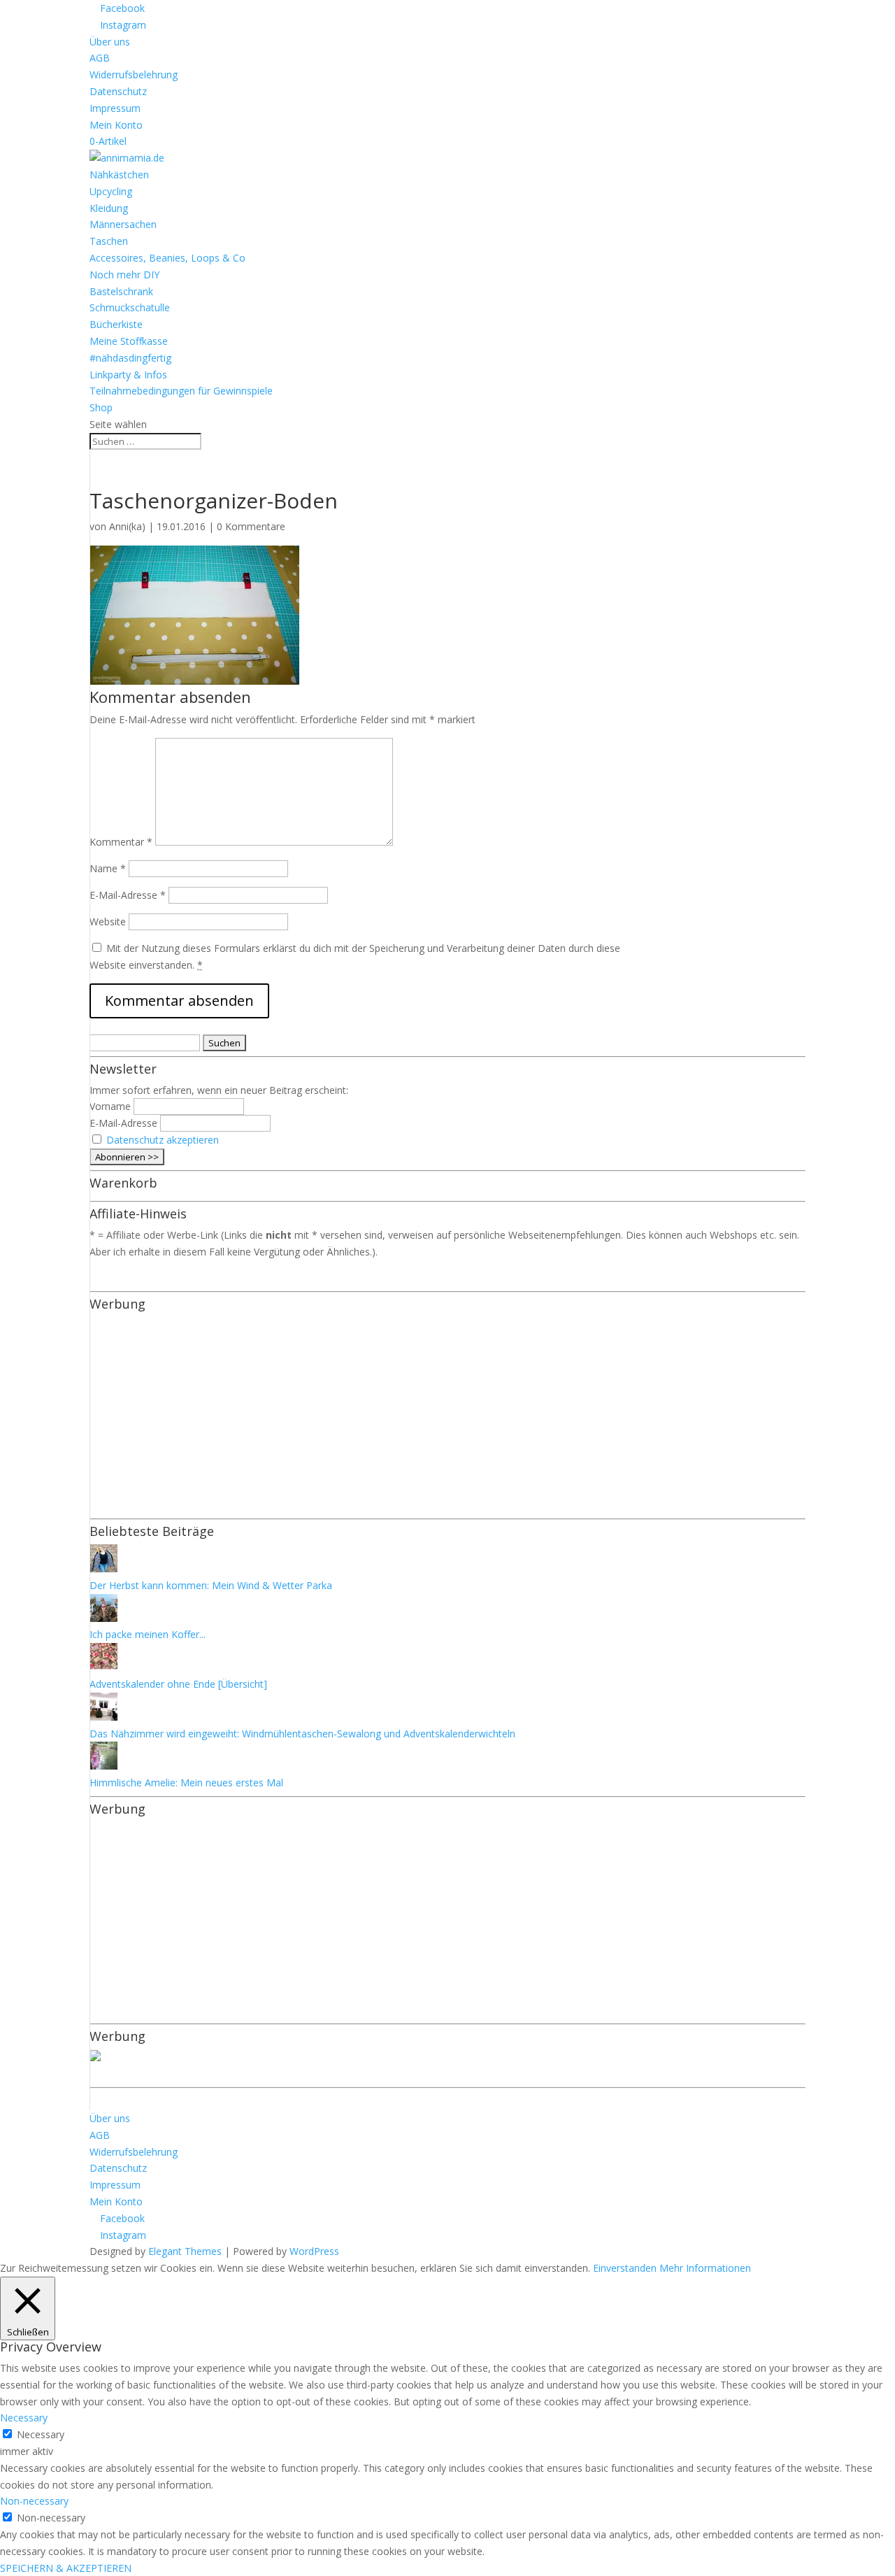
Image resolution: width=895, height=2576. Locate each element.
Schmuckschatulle (130, 307)
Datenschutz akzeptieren (163, 1140)
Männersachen (123, 224)
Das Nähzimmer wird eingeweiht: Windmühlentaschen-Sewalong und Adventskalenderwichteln (302, 1734)
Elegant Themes (185, 2251)
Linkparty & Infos (128, 375)
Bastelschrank (121, 291)
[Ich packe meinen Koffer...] (103, 1618)
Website (108, 921)
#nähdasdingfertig (130, 358)
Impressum (115, 108)
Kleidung (109, 208)
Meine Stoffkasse (129, 341)
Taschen (109, 241)
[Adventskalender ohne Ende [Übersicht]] (103, 1667)
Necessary (41, 2434)
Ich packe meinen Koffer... (148, 1634)
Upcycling (111, 191)
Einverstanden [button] (625, 2268)
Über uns (110, 42)
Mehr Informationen (705, 2268)
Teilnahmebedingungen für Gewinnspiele (181, 391)
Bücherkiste (116, 324)
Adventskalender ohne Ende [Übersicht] (178, 1684)
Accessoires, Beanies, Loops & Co (167, 258)
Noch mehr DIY (124, 275)
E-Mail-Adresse (128, 895)
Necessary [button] (24, 2418)
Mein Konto (116, 125)
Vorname (110, 1106)
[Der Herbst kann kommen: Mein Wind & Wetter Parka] (103, 1568)
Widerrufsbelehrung (134, 74)
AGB (100, 58)
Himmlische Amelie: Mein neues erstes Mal (186, 1782)
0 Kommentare (251, 526)
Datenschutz (118, 91)
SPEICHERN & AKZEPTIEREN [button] (66, 2568)
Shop (101, 407)
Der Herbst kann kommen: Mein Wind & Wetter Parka (211, 1585)
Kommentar (121, 842)
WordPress (314, 2251)
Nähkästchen (119, 175)
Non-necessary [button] (34, 2501)
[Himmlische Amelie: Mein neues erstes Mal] (103, 1766)
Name (108, 868)
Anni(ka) (127, 526)
